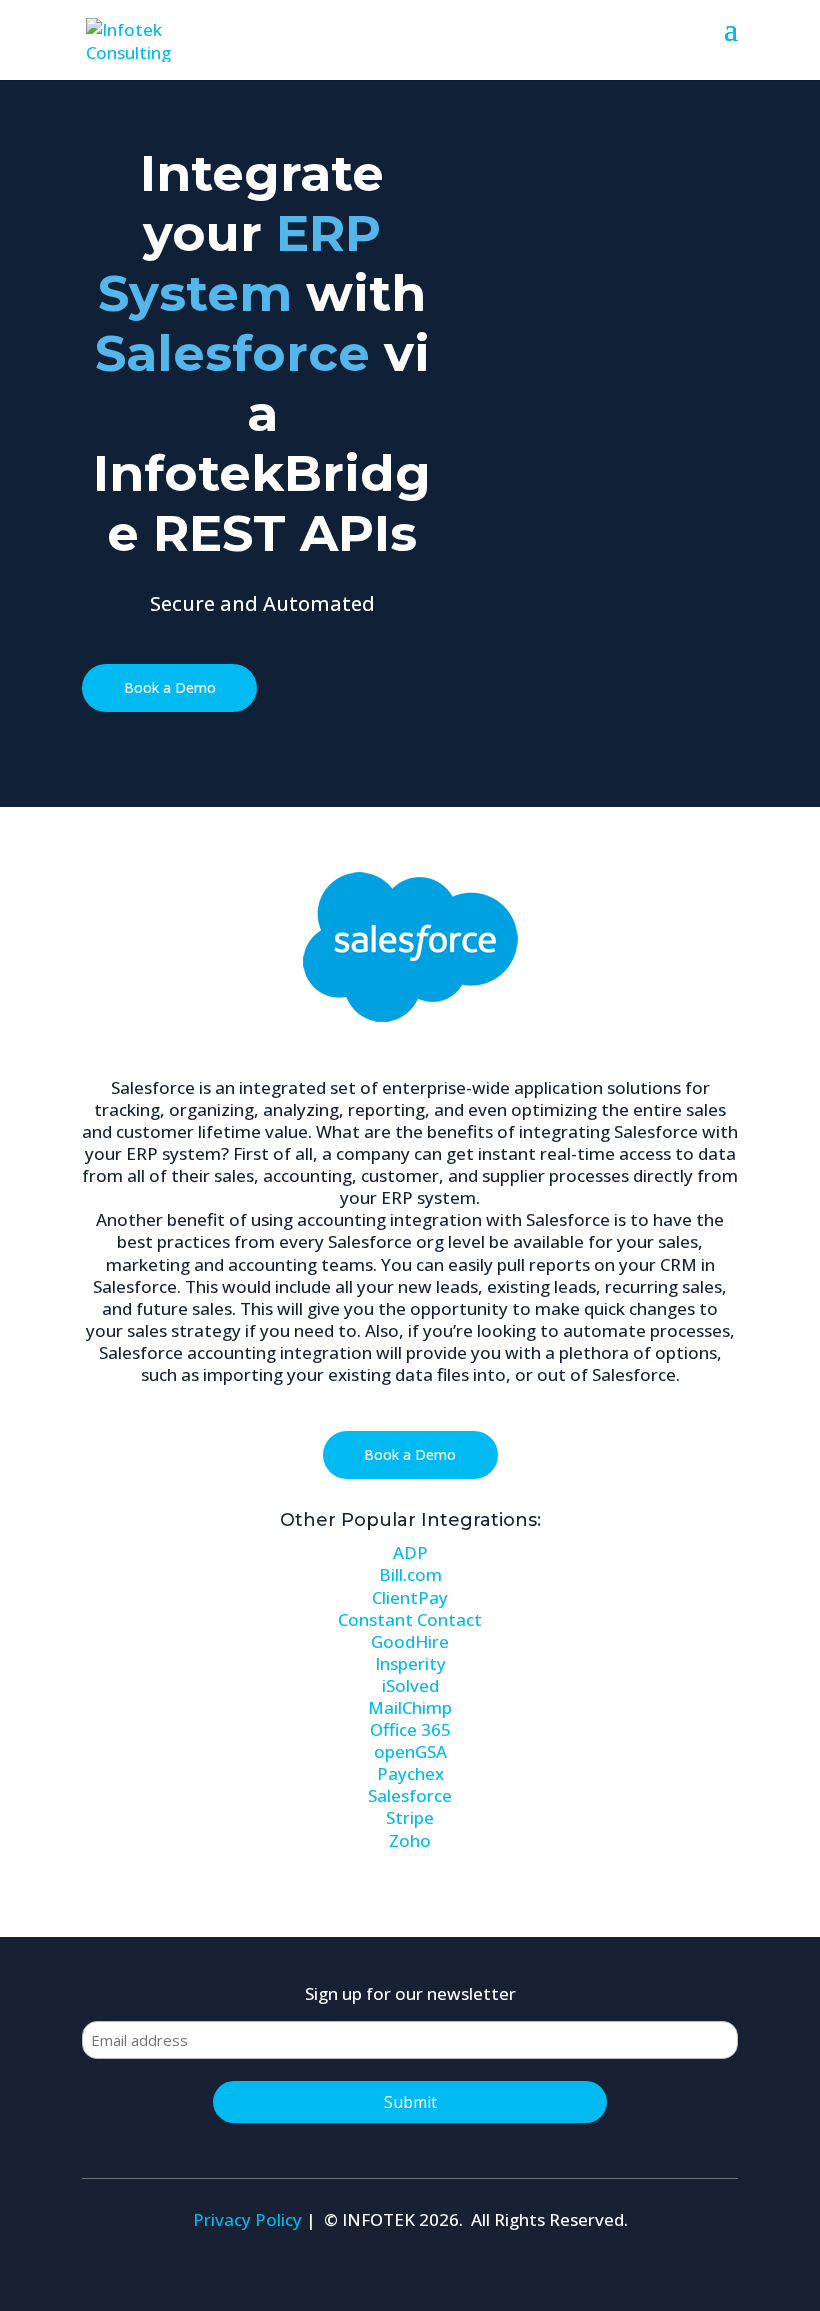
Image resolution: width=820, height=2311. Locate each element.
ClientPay (410, 1597)
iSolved (410, 1685)
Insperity (410, 1663)
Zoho (410, 1840)
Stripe (410, 1817)
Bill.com (410, 1574)
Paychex (410, 1773)
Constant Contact (410, 1619)
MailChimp (410, 1707)
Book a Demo (170, 687)
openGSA (410, 1751)
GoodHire (410, 1641)
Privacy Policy (247, 2219)
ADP (410, 1552)
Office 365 (410, 1729)
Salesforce (410, 1795)
